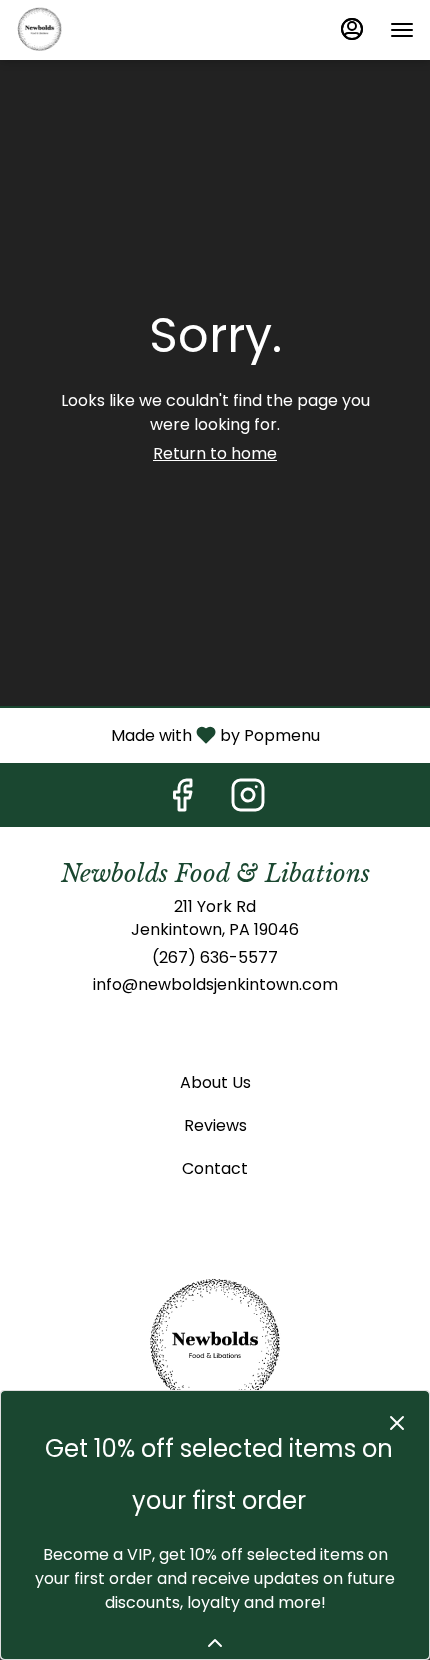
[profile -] (352, 29)
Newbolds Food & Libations (215, 1346)
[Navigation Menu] (402, 30)
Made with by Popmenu (167, 734)
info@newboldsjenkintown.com (215, 985)
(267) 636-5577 (215, 958)
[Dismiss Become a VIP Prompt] (397, 1423)
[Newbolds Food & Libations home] (106, 30)
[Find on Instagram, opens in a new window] (248, 800)
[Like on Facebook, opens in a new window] (182, 800)
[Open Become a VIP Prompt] (215, 1643)
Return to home (215, 453)
